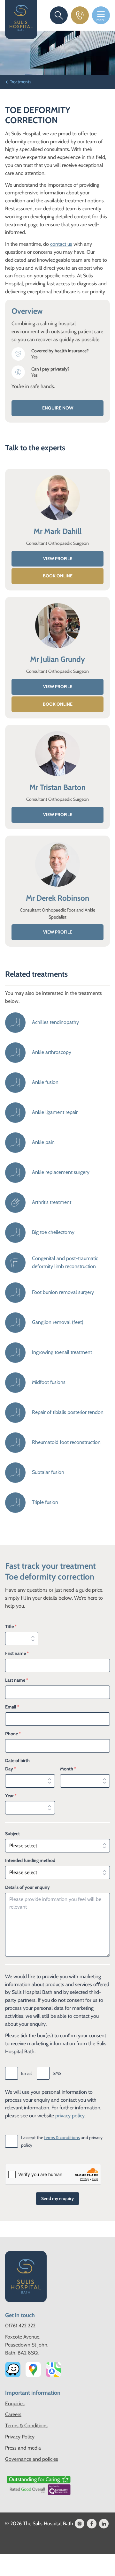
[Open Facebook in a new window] (92, 2524)
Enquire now (58, 408)
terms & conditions (62, 2137)
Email (12, 1707)
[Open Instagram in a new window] (80, 2524)
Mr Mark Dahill (57, 531)
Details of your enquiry (27, 1887)
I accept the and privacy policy (62, 2141)
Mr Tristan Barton (57, 787)
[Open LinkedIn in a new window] (104, 2524)
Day (11, 1769)
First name (17, 1653)
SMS (57, 2073)
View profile (58, 559)
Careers (13, 2414)
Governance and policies (32, 2459)
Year (11, 1796)
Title (11, 1626)
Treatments (21, 82)
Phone (13, 1734)
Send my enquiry (57, 2198)
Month (68, 1769)
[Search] (59, 15)
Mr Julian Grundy (57, 659)
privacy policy (70, 2116)
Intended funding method (30, 1860)
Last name (17, 1680)
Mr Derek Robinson (57, 898)
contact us (61, 244)
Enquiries (15, 2403)
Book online (58, 576)
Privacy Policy (20, 2437)
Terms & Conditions (26, 2426)
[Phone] (80, 15)
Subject (12, 1834)
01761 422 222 (20, 2326)
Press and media (23, 2448)
